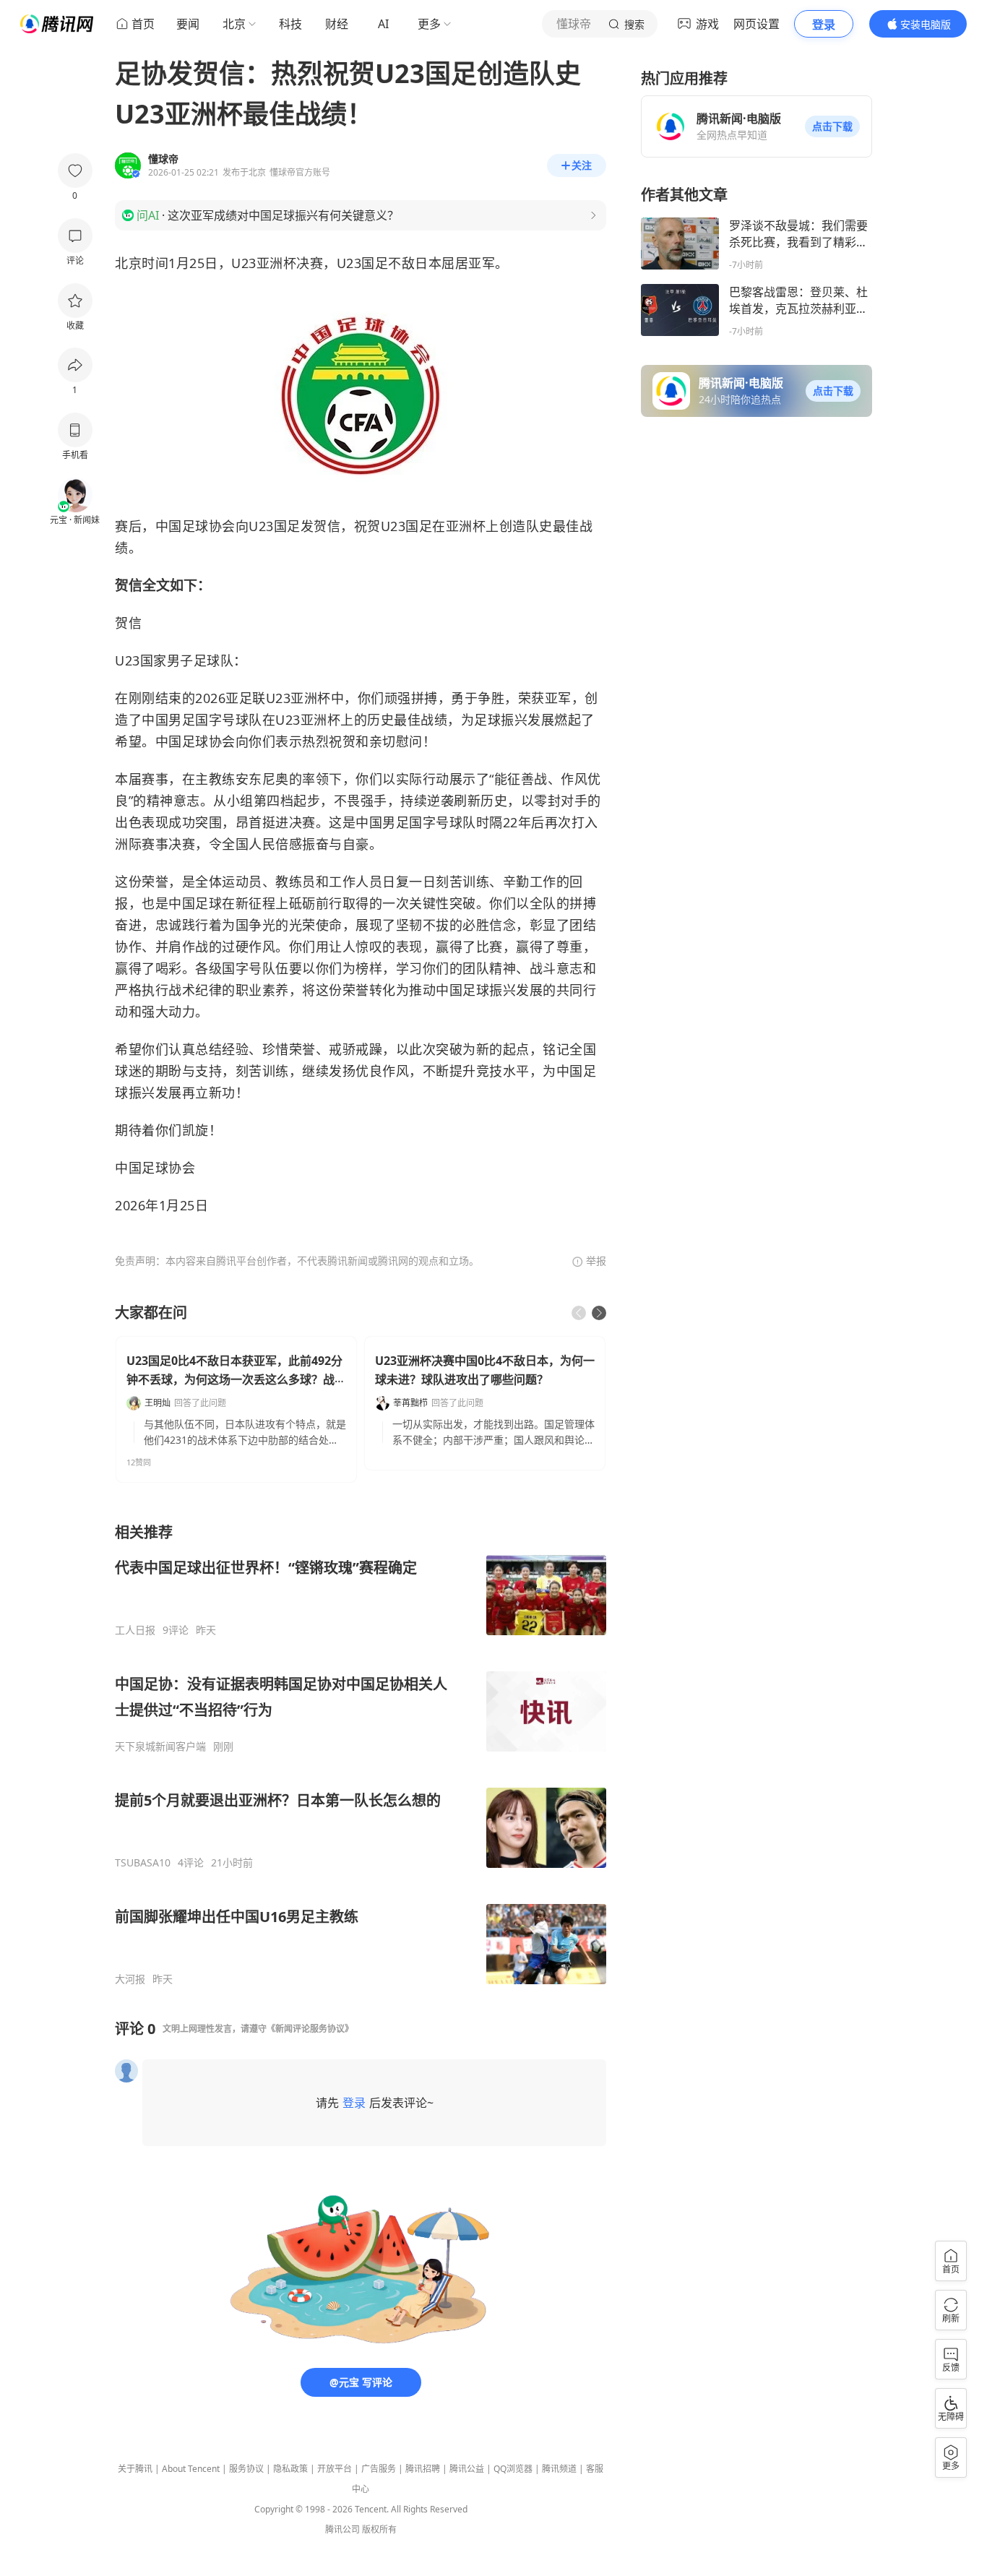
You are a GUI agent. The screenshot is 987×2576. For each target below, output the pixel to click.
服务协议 (246, 2469)
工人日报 (135, 1630)
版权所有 (379, 2529)
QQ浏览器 (513, 2469)
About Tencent (191, 2469)
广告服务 (379, 2469)
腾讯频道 (559, 2469)
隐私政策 (290, 2469)
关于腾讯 (135, 2469)
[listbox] (361, 1754)
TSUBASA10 (143, 1863)
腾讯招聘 (423, 2469)
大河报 (130, 1979)
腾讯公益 (467, 2469)
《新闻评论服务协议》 (310, 2029)
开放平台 (335, 2469)
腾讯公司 (342, 2529)
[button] (832, 126)
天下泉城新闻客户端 (160, 1746)
